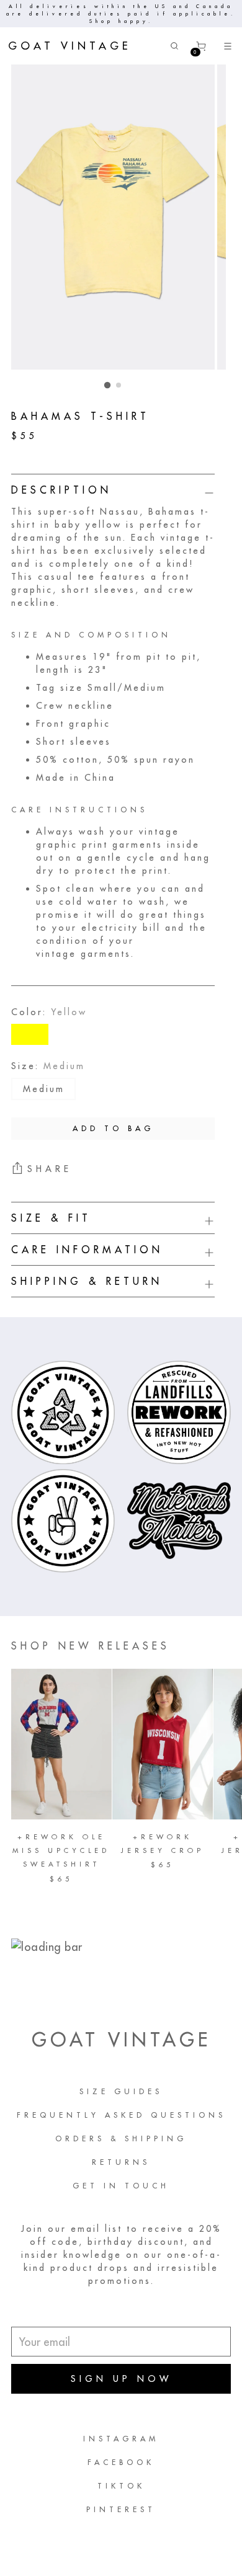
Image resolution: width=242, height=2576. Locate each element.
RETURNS (121, 2162)
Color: (49, 1012)
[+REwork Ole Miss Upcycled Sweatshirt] (61, 1744)
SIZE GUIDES (121, 2091)
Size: (48, 1066)
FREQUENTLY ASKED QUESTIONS (121, 2115)
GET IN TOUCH (121, 2186)
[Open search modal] (174, 46)
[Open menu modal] (227, 46)
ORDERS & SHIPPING (121, 2139)
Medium (44, 1089)
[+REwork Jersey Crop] (163, 1744)
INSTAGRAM (121, 2439)
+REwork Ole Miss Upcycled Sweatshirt (61, 1851)
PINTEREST (121, 2509)
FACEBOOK (121, 2462)
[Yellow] (30, 1034)
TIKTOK (121, 2486)
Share (50, 1169)
